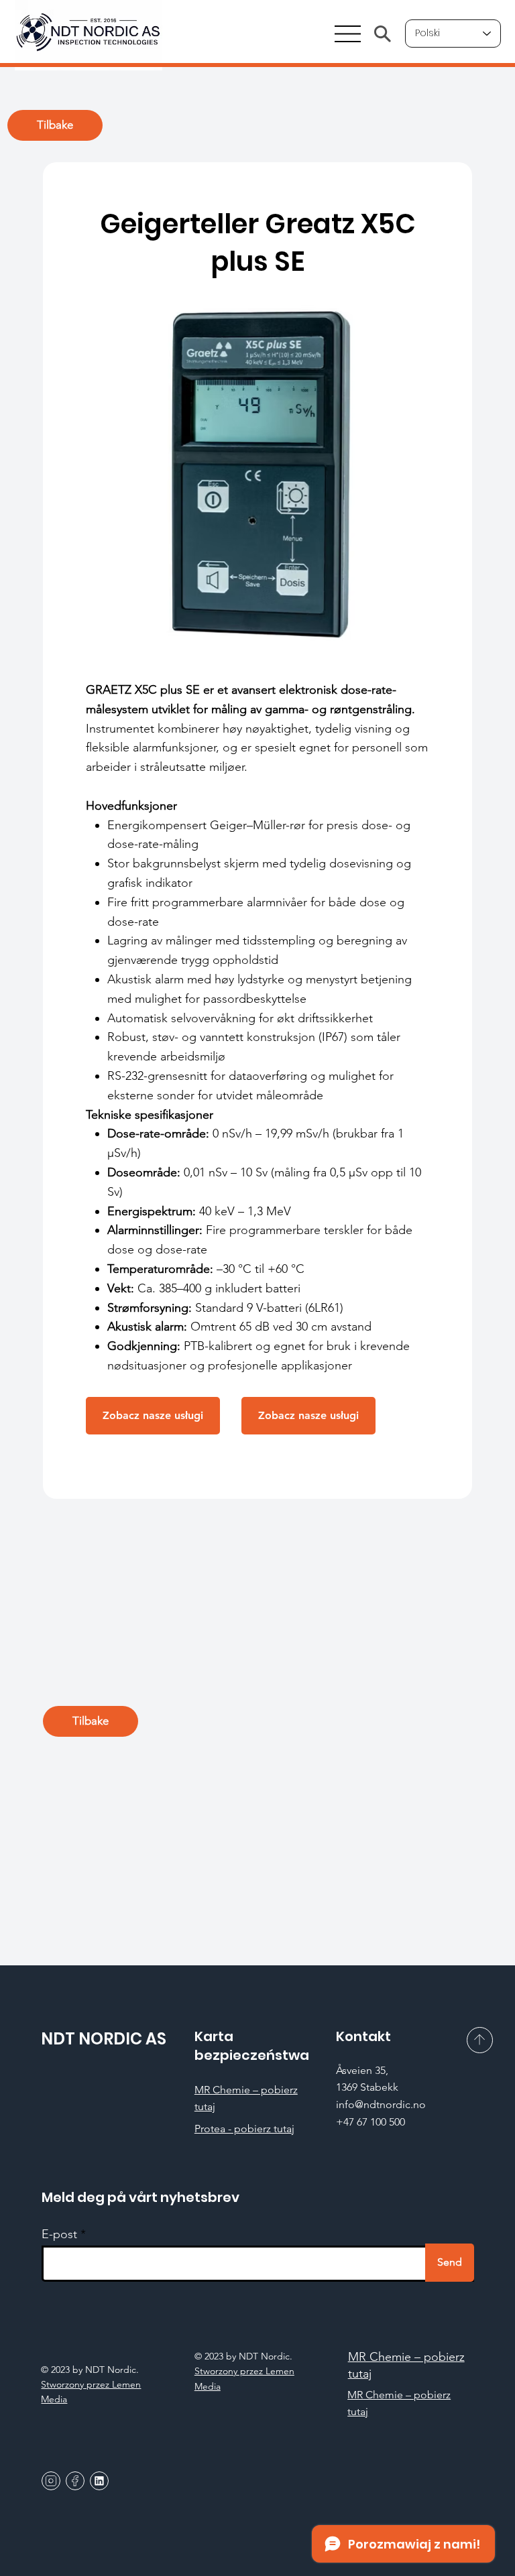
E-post (59, 2234)
